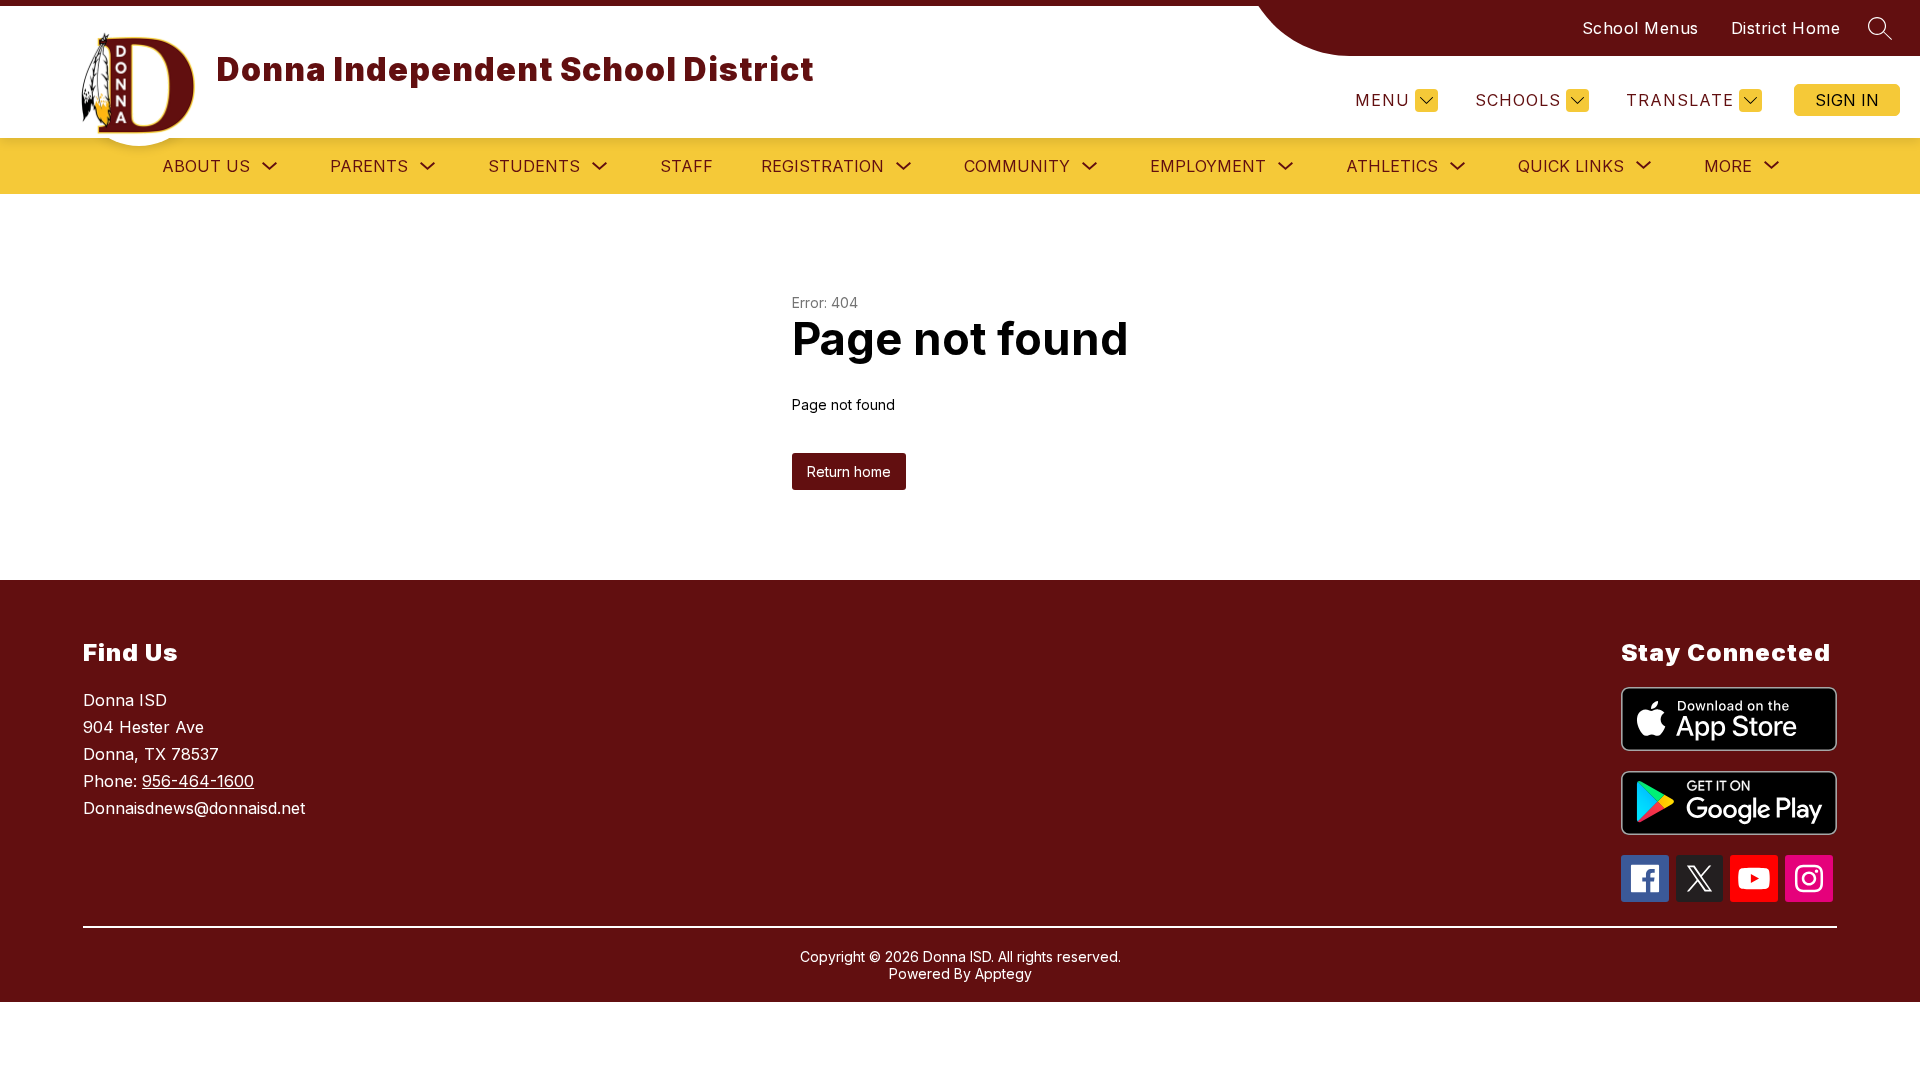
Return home (849, 471)
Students (534, 166)
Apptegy (1003, 973)
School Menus (1640, 28)
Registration (822, 166)
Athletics (1392, 166)
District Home (1786, 28)
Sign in (1847, 100)
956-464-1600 (198, 781)
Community (1017, 166)
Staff (686, 166)
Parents (369, 166)
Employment (1208, 166)
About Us (206, 166)
